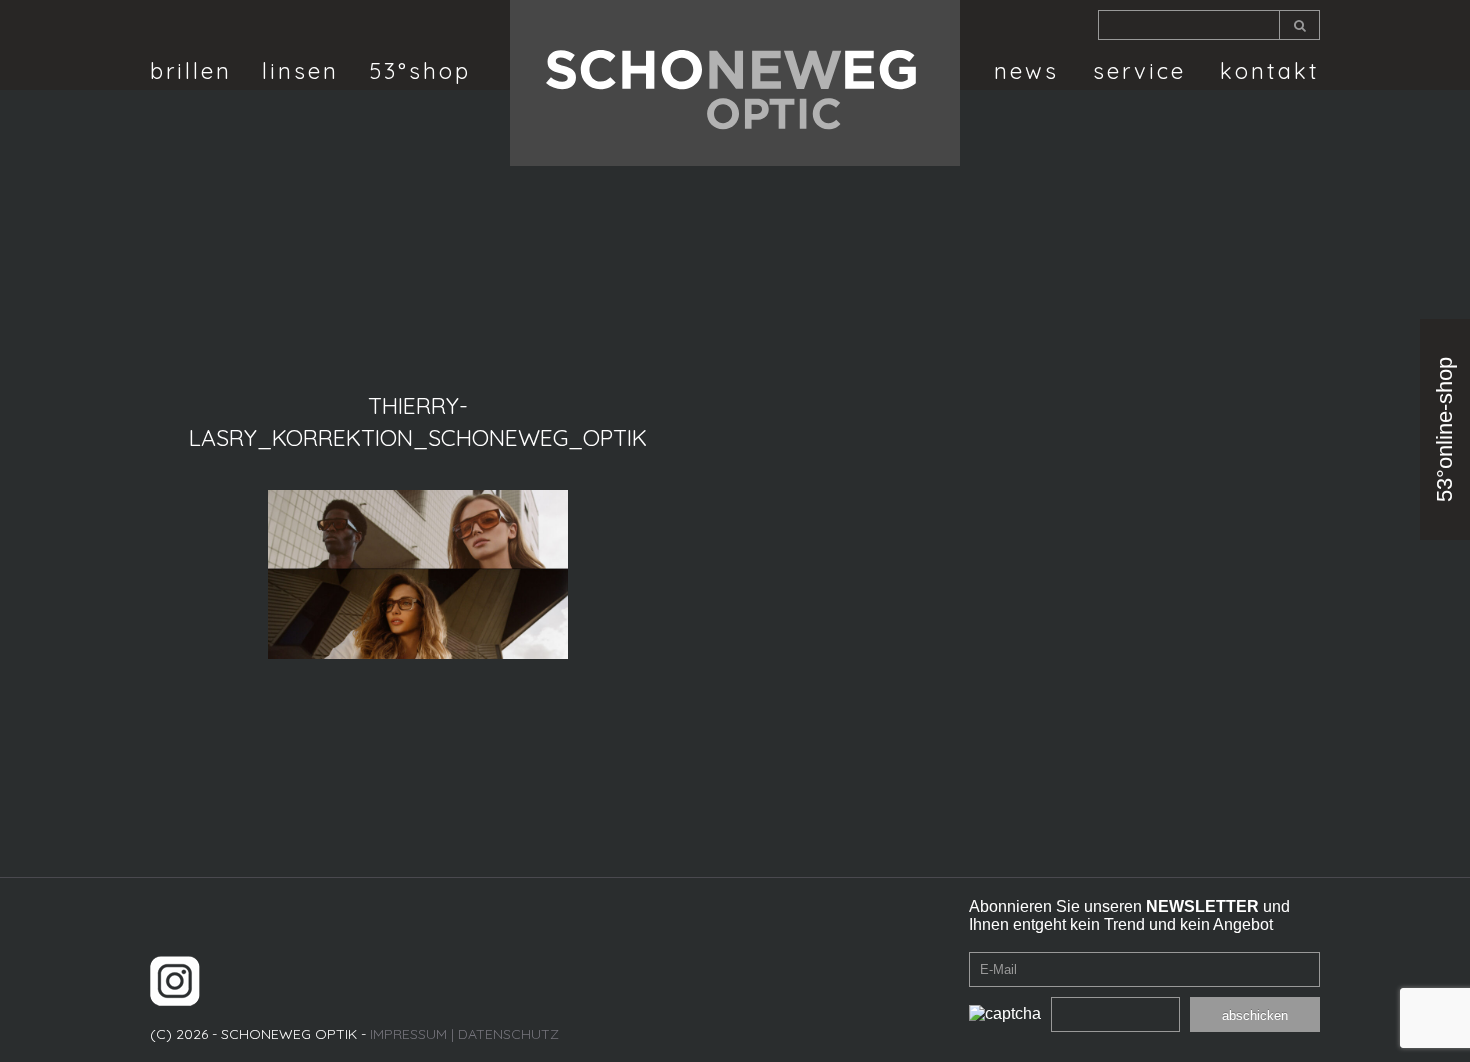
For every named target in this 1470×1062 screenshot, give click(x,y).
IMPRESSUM (408, 1034)
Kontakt (1270, 71)
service (1139, 71)
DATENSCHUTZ (508, 1034)
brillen (191, 71)
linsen (300, 71)
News (1026, 71)
